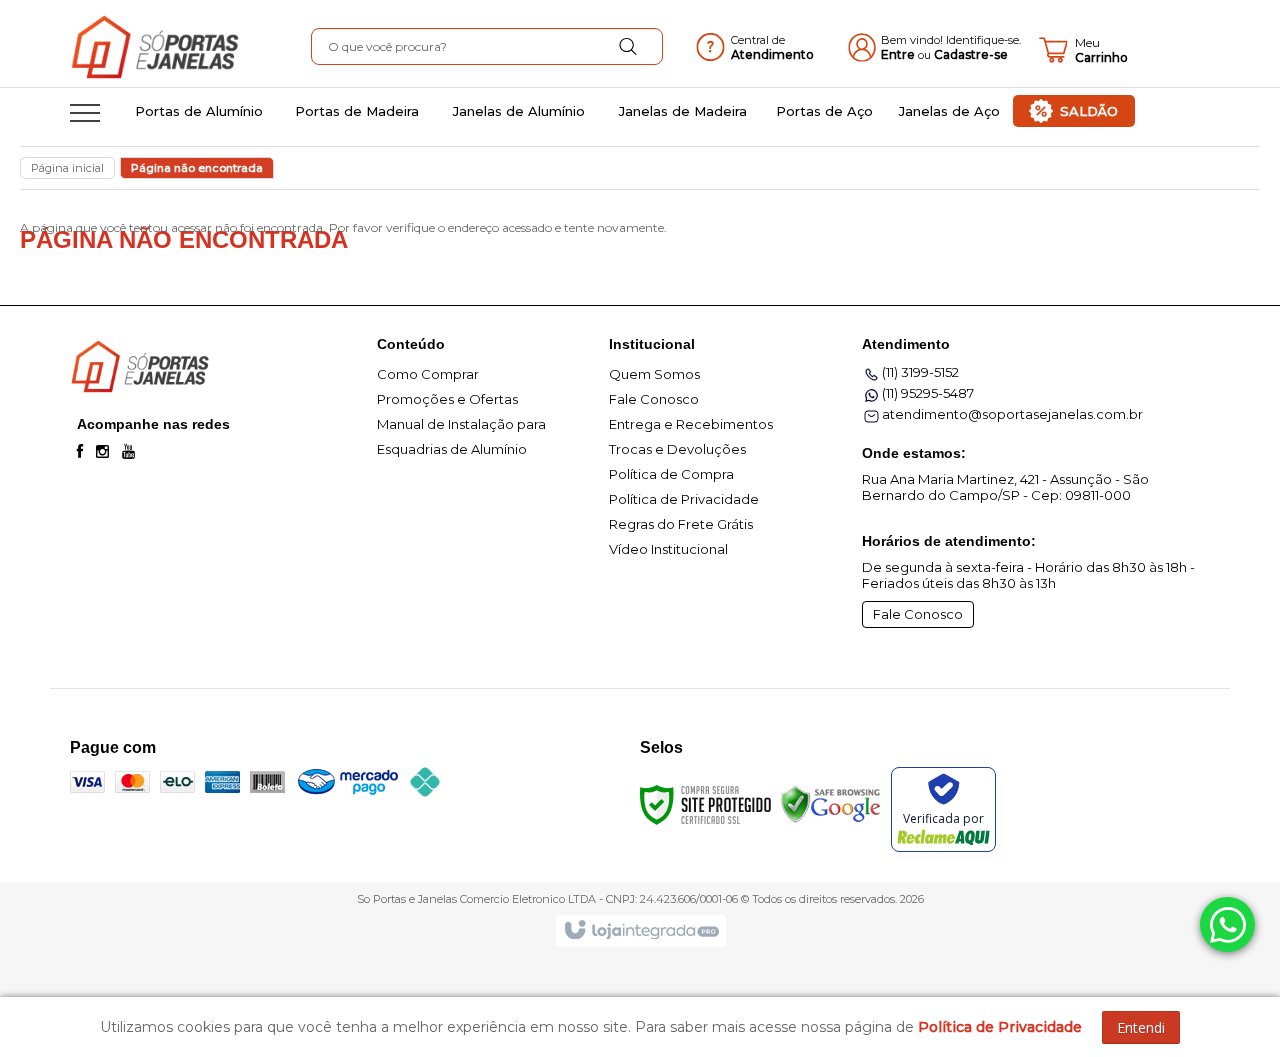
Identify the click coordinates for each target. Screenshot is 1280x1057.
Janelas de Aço (949, 111)
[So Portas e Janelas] (189, 50)
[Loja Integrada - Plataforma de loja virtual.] (640, 931)
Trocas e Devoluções (677, 449)
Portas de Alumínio (199, 111)
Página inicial (67, 168)
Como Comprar (428, 374)
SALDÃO (1089, 111)
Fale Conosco (654, 399)
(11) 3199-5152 (920, 372)
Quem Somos (654, 374)
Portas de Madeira (357, 111)
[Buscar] (628, 47)
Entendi (1141, 1027)
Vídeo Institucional (668, 549)
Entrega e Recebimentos (691, 424)
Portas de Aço (824, 111)
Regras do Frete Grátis (681, 524)
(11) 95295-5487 (928, 393)
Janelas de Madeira (683, 111)
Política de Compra (671, 474)
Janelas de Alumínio (519, 111)
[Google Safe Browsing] (831, 803)
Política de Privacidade (684, 499)
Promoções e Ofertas (447, 399)
